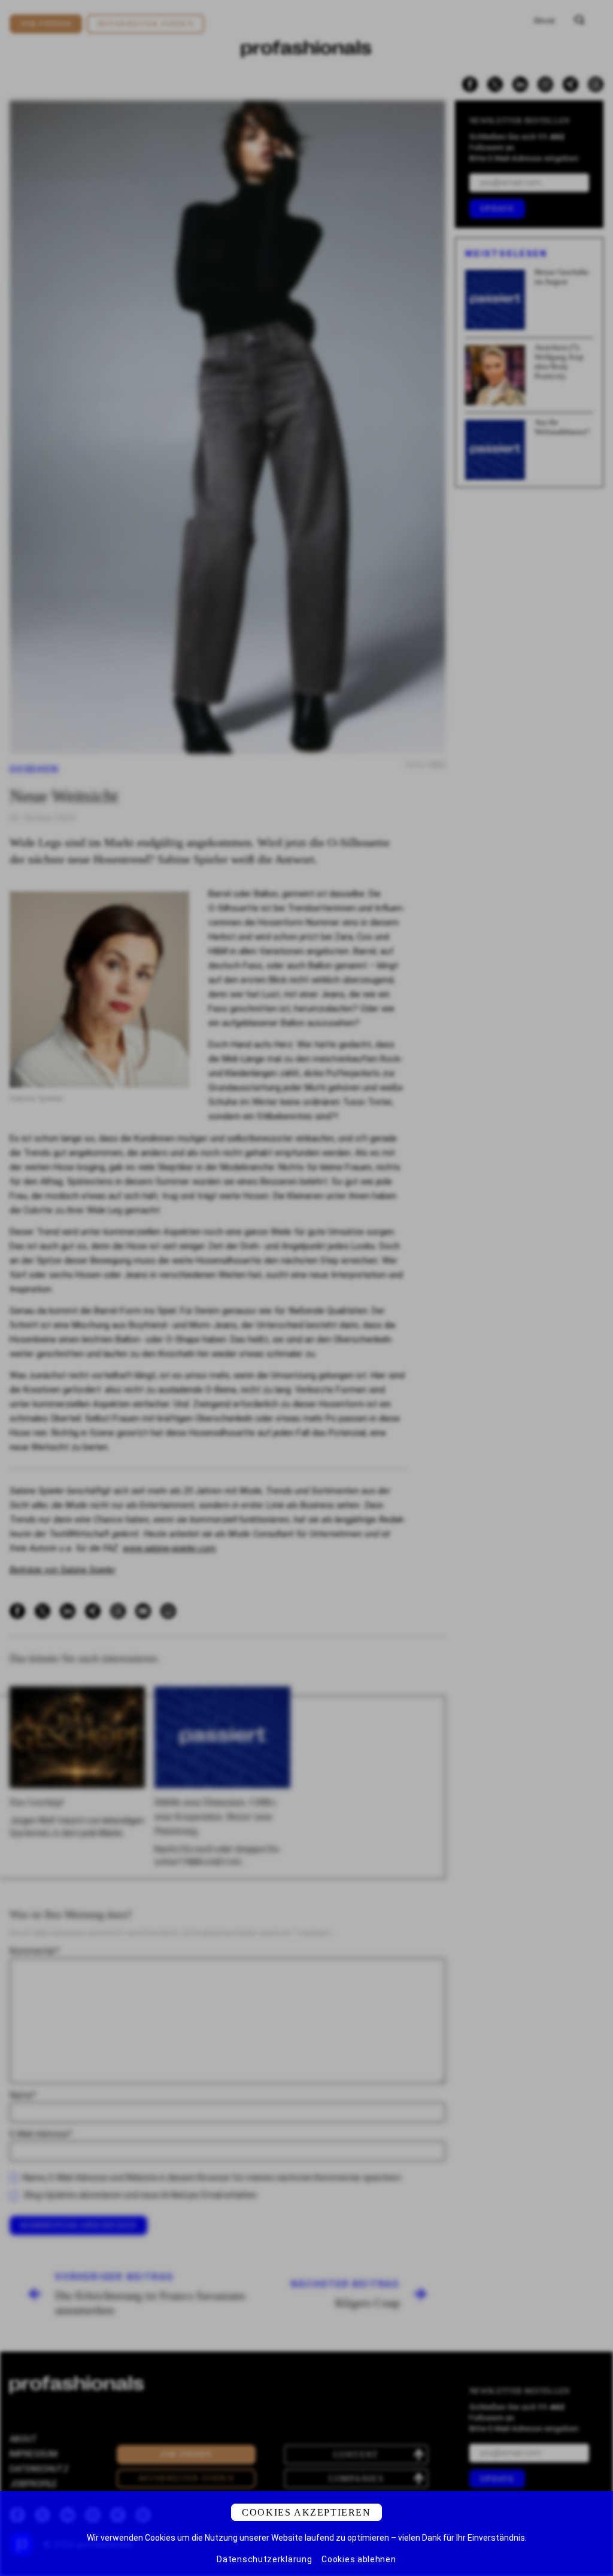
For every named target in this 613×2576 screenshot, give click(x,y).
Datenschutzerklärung (264, 2559)
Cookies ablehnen (359, 2559)
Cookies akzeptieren (306, 2512)
